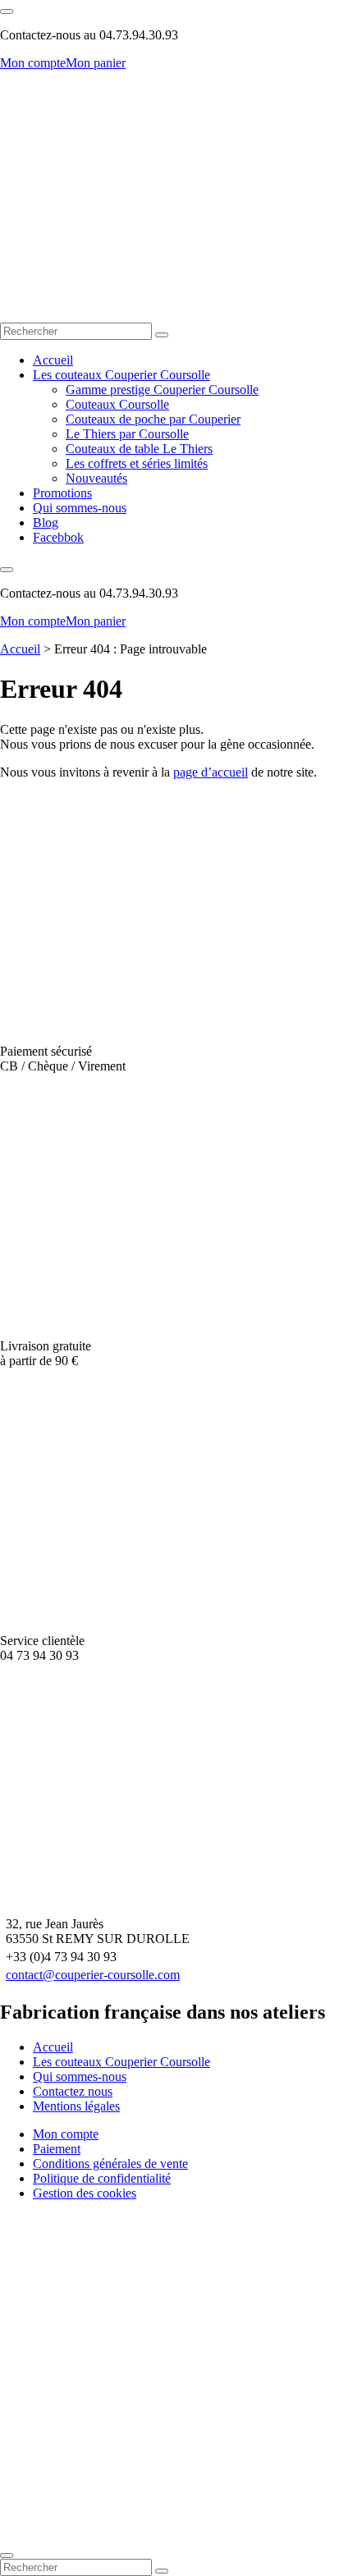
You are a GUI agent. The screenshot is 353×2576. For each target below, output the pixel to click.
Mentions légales (76, 2106)
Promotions (62, 493)
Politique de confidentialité (102, 2178)
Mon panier (96, 63)
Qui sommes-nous (80, 508)
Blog (46, 523)
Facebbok (58, 537)
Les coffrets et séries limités (137, 463)
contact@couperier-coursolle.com (93, 1975)
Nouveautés (96, 478)
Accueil (53, 360)
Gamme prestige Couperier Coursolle (162, 390)
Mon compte (33, 63)
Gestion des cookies (85, 2193)
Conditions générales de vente (110, 2163)
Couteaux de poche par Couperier (153, 419)
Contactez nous (73, 2091)
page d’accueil (211, 772)
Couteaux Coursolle (117, 404)
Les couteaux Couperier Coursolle (121, 375)
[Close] (7, 2555)
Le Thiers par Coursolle (127, 434)
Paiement (57, 2149)
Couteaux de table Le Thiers (139, 449)
